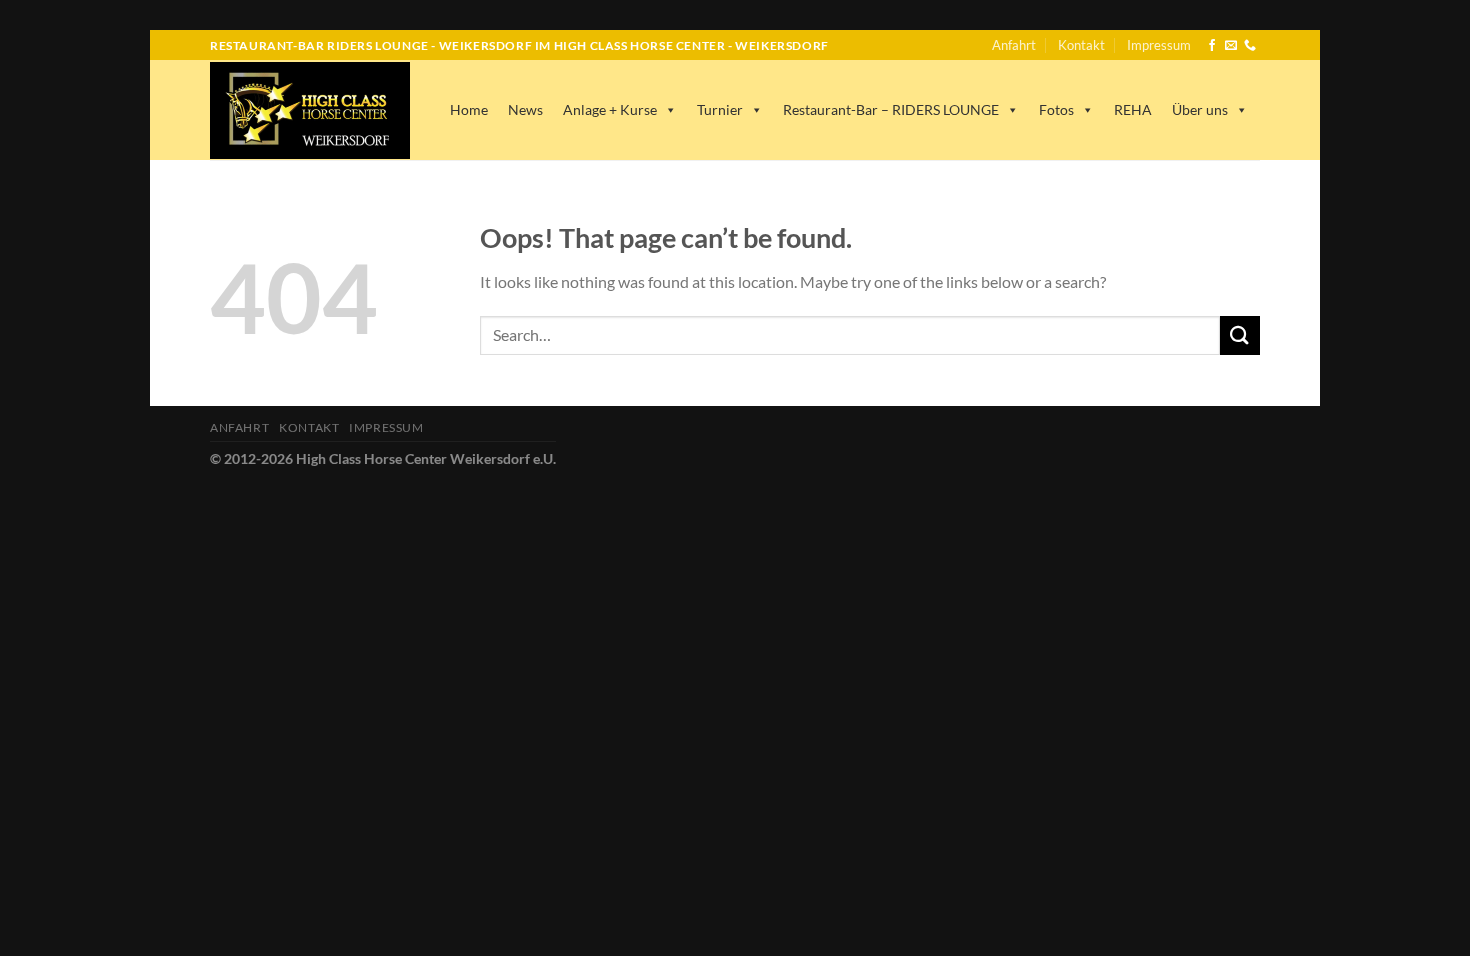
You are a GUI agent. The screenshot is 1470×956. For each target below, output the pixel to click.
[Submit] (1240, 335)
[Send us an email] (1231, 46)
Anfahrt (1014, 45)
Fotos (1056, 109)
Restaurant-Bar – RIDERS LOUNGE (891, 109)
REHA (1133, 109)
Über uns (1200, 109)
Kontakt (1081, 45)
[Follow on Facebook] (1212, 46)
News (525, 109)
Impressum (1159, 45)
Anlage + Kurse (610, 109)
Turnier (720, 109)
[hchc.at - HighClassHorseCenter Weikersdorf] (310, 110)
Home (469, 109)
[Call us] (1250, 46)
